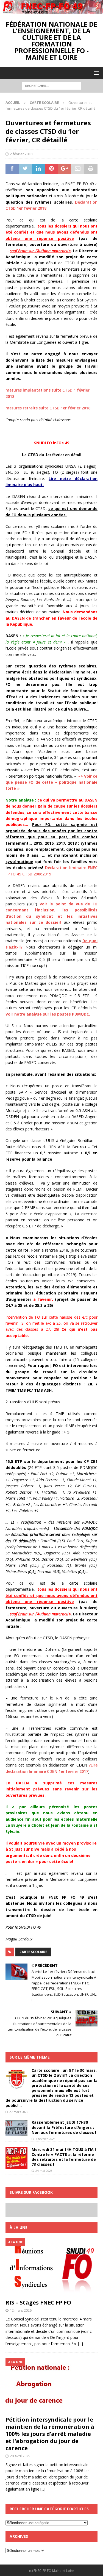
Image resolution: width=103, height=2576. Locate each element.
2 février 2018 (21, 154)
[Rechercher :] (51, 85)
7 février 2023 (45, 2139)
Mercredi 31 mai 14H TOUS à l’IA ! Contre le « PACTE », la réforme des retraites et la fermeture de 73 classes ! (64, 2157)
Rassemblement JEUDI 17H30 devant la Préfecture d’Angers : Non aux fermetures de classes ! (64, 2127)
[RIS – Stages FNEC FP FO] (51, 2267)
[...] (80, 2344)
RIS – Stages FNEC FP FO (38, 2302)
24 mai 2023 (44, 2171)
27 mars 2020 (19, 2112)
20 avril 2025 (20, 2456)
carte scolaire (33, 1952)
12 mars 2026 (21, 2310)
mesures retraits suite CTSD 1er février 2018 (48, 408)
